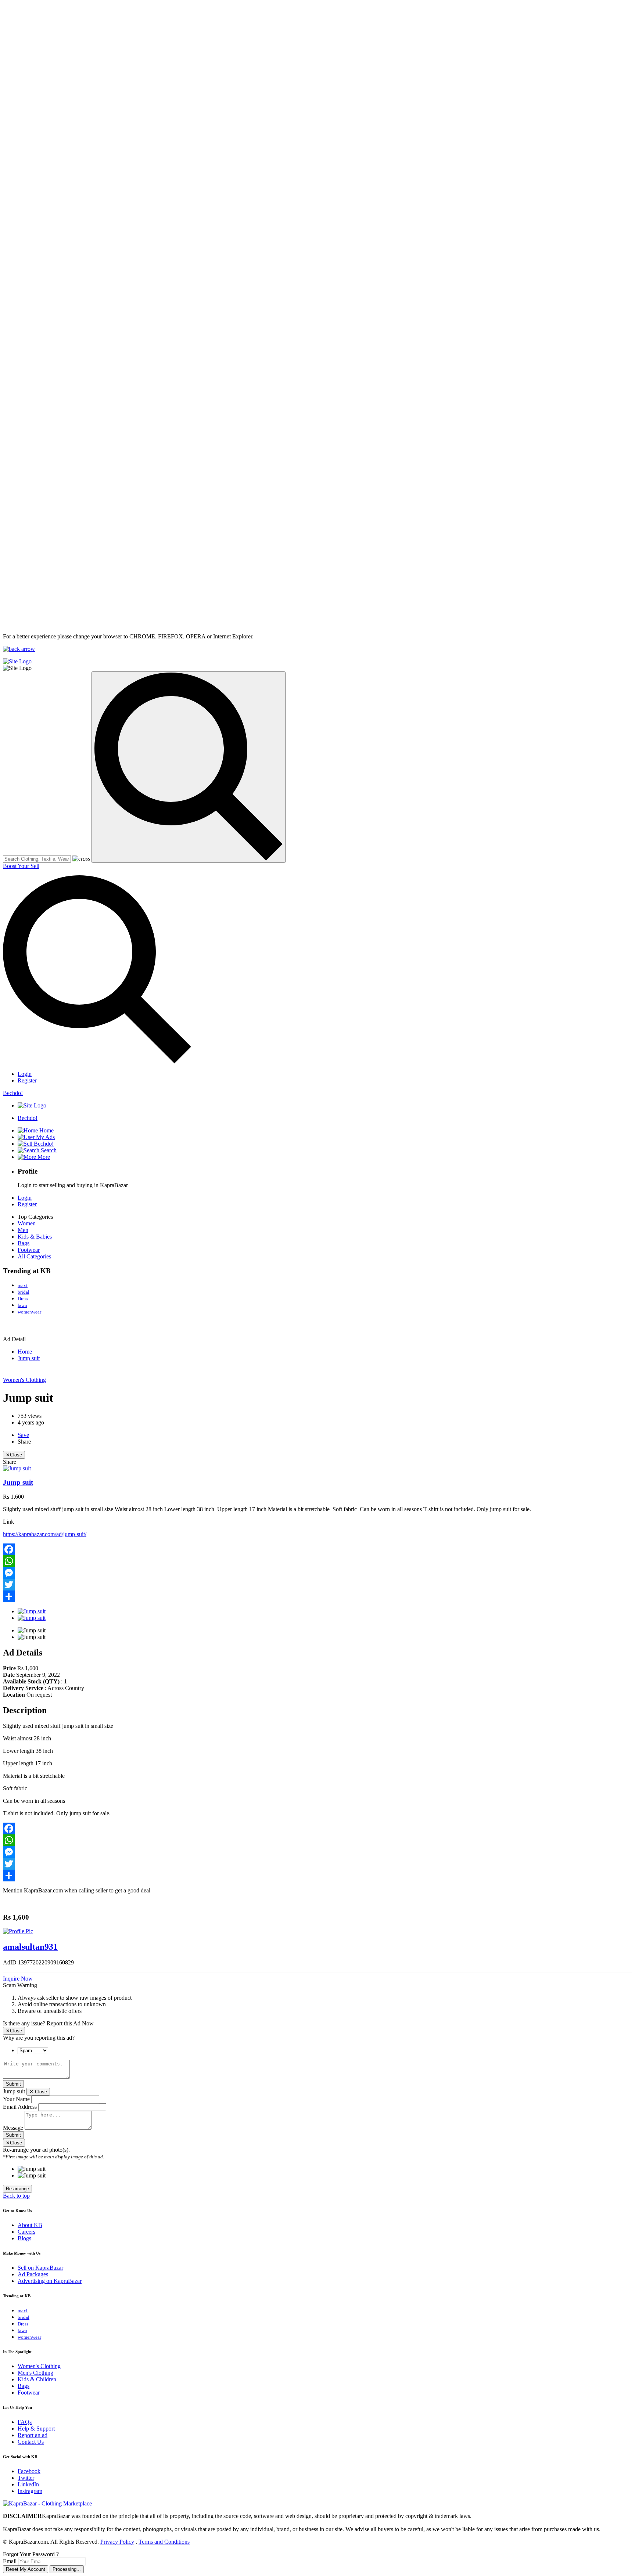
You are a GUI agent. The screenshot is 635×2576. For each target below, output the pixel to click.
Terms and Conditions (164, 2542)
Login (25, 1074)
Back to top (16, 2196)
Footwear (29, 1250)
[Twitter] (317, 1585)
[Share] (317, 1596)
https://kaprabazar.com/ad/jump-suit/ (45, 1534)
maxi (23, 1285)
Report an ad (33, 2435)
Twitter (26, 2478)
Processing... (67, 2569)
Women (27, 1223)
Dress (23, 1299)
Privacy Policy (117, 2542)
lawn (22, 1305)
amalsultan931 (30, 1947)
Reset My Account (26, 2569)
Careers (26, 2232)
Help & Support (36, 2429)
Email (10, 2561)
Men (23, 1230)
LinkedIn (28, 2484)
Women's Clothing (24, 1380)
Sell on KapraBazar (40, 2268)
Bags (24, 1243)
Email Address (20, 2107)
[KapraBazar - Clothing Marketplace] (47, 2503)
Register (27, 1080)
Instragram (30, 2491)
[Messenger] (317, 1573)
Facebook (29, 2471)
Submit (13, 2084)
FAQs (25, 2422)
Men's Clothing (35, 2373)
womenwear (29, 1312)
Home (25, 1352)
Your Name (16, 2099)
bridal (24, 1292)
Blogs (24, 2238)
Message (13, 2128)
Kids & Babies (35, 1237)
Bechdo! (13, 1093)
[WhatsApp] (317, 1561)
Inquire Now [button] (18, 1979)
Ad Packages (33, 2274)
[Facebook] (317, 1549)
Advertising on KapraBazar (50, 2281)
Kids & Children (37, 2379)
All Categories (34, 1256)
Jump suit (29, 1358)
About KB (30, 2225)
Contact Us (31, 2442)
